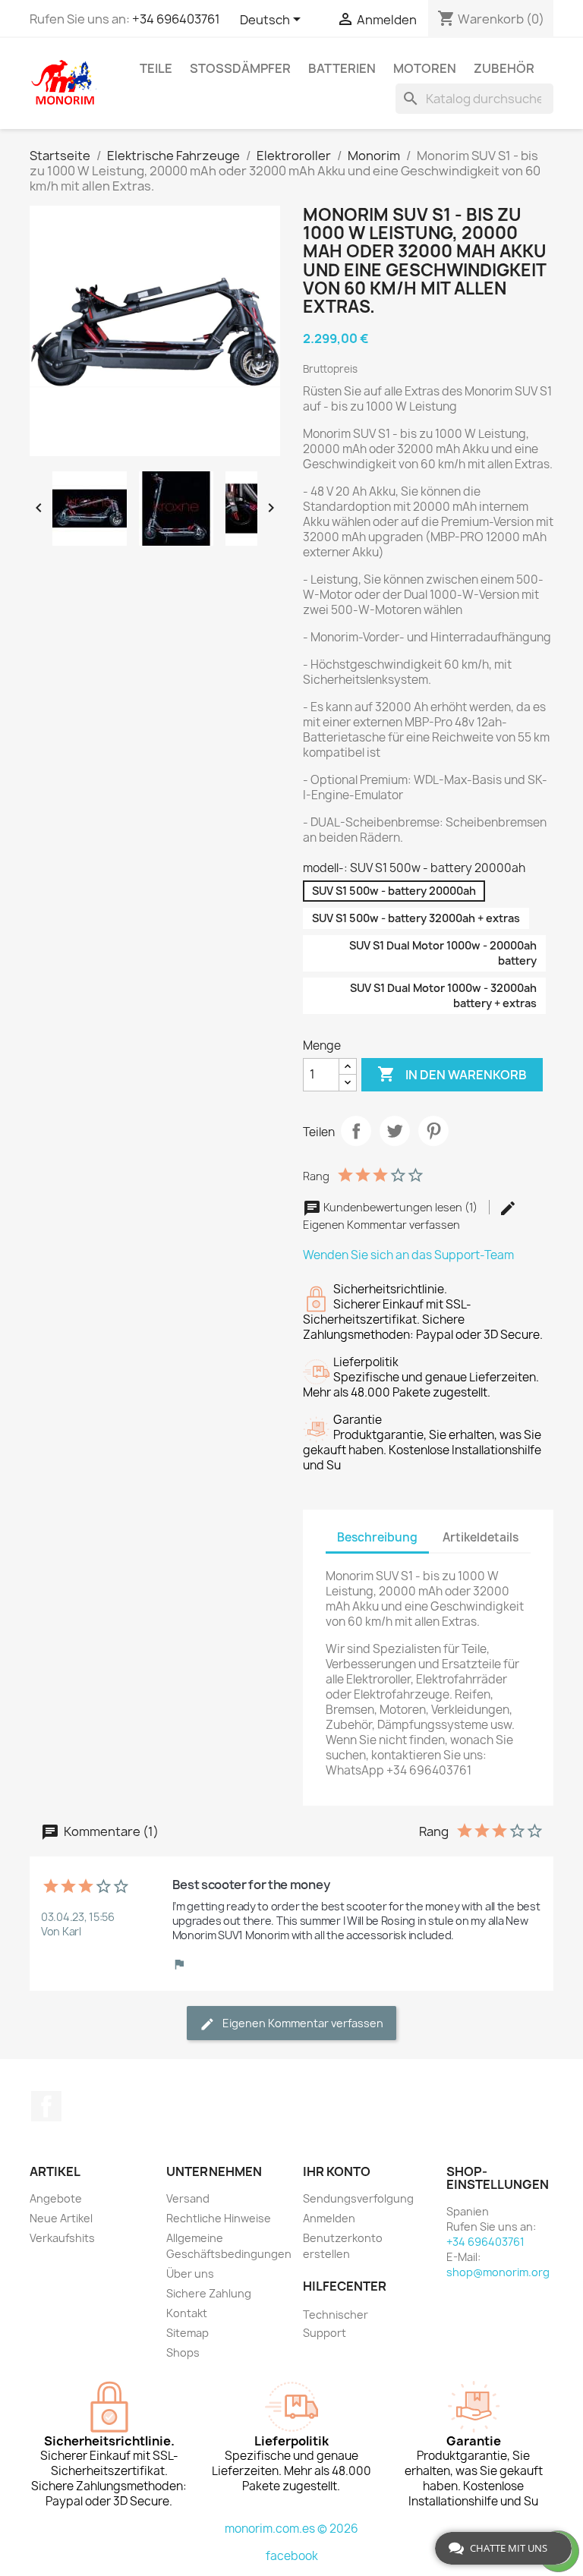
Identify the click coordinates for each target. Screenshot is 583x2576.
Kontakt (187, 2313)
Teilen (356, 1131)
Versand (188, 2198)
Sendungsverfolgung (358, 2198)
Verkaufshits (62, 2238)
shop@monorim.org (498, 2272)
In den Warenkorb (452, 1074)
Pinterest (433, 1131)
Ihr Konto (337, 2171)
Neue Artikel (61, 2218)
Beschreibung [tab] (377, 1537)
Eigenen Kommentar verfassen (302, 2023)
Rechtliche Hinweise (219, 2218)
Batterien (342, 68)
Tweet (395, 1131)
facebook (292, 2556)
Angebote (56, 2198)
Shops (183, 2352)
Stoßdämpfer (240, 68)
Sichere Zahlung (209, 2293)
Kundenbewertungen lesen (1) (400, 1207)
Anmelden (329, 2218)
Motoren (425, 68)
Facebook (46, 2106)
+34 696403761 (176, 19)
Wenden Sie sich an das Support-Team (408, 1255)
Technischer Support (336, 2324)
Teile (156, 68)
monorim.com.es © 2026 (291, 2529)
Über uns (190, 2274)
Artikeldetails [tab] (481, 1537)
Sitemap (188, 2333)
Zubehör (504, 68)
